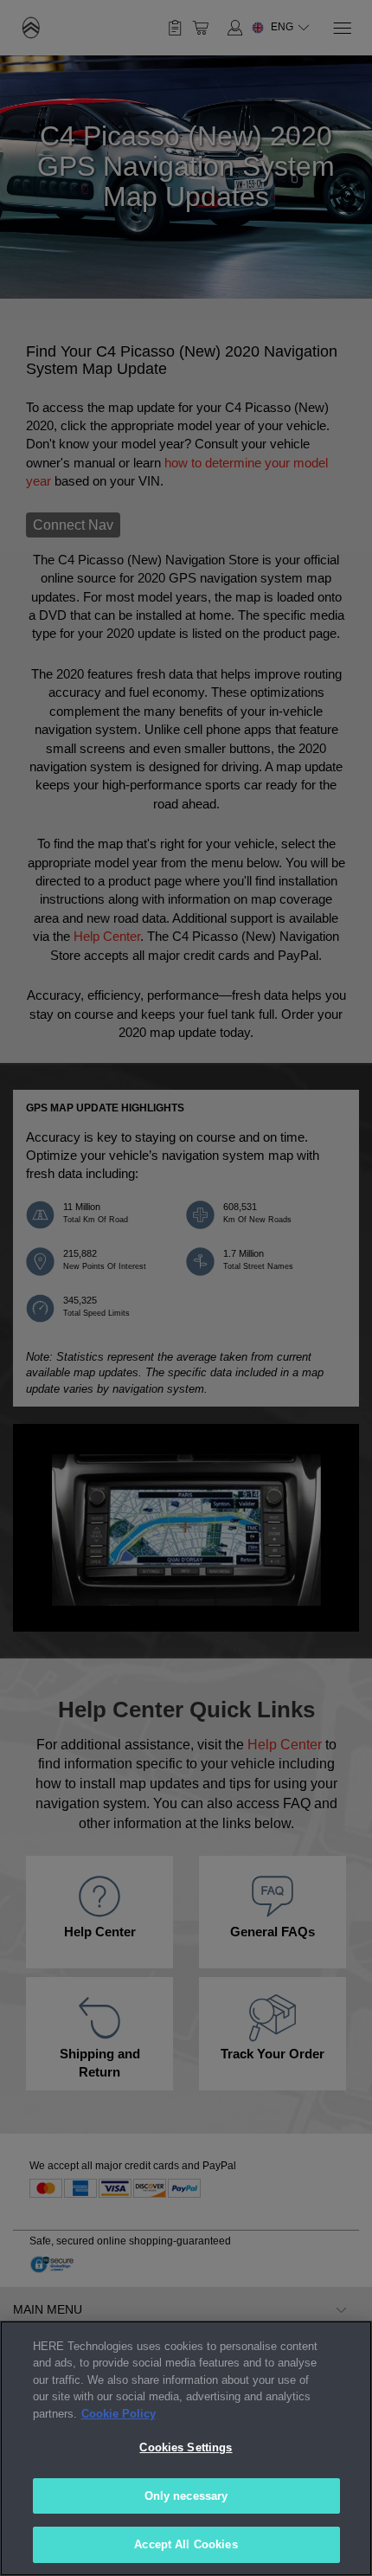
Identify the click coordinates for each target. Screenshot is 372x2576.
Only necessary (186, 2496)
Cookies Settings (186, 2447)
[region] (186, 2448)
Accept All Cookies (186, 2544)
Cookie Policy (119, 2414)
